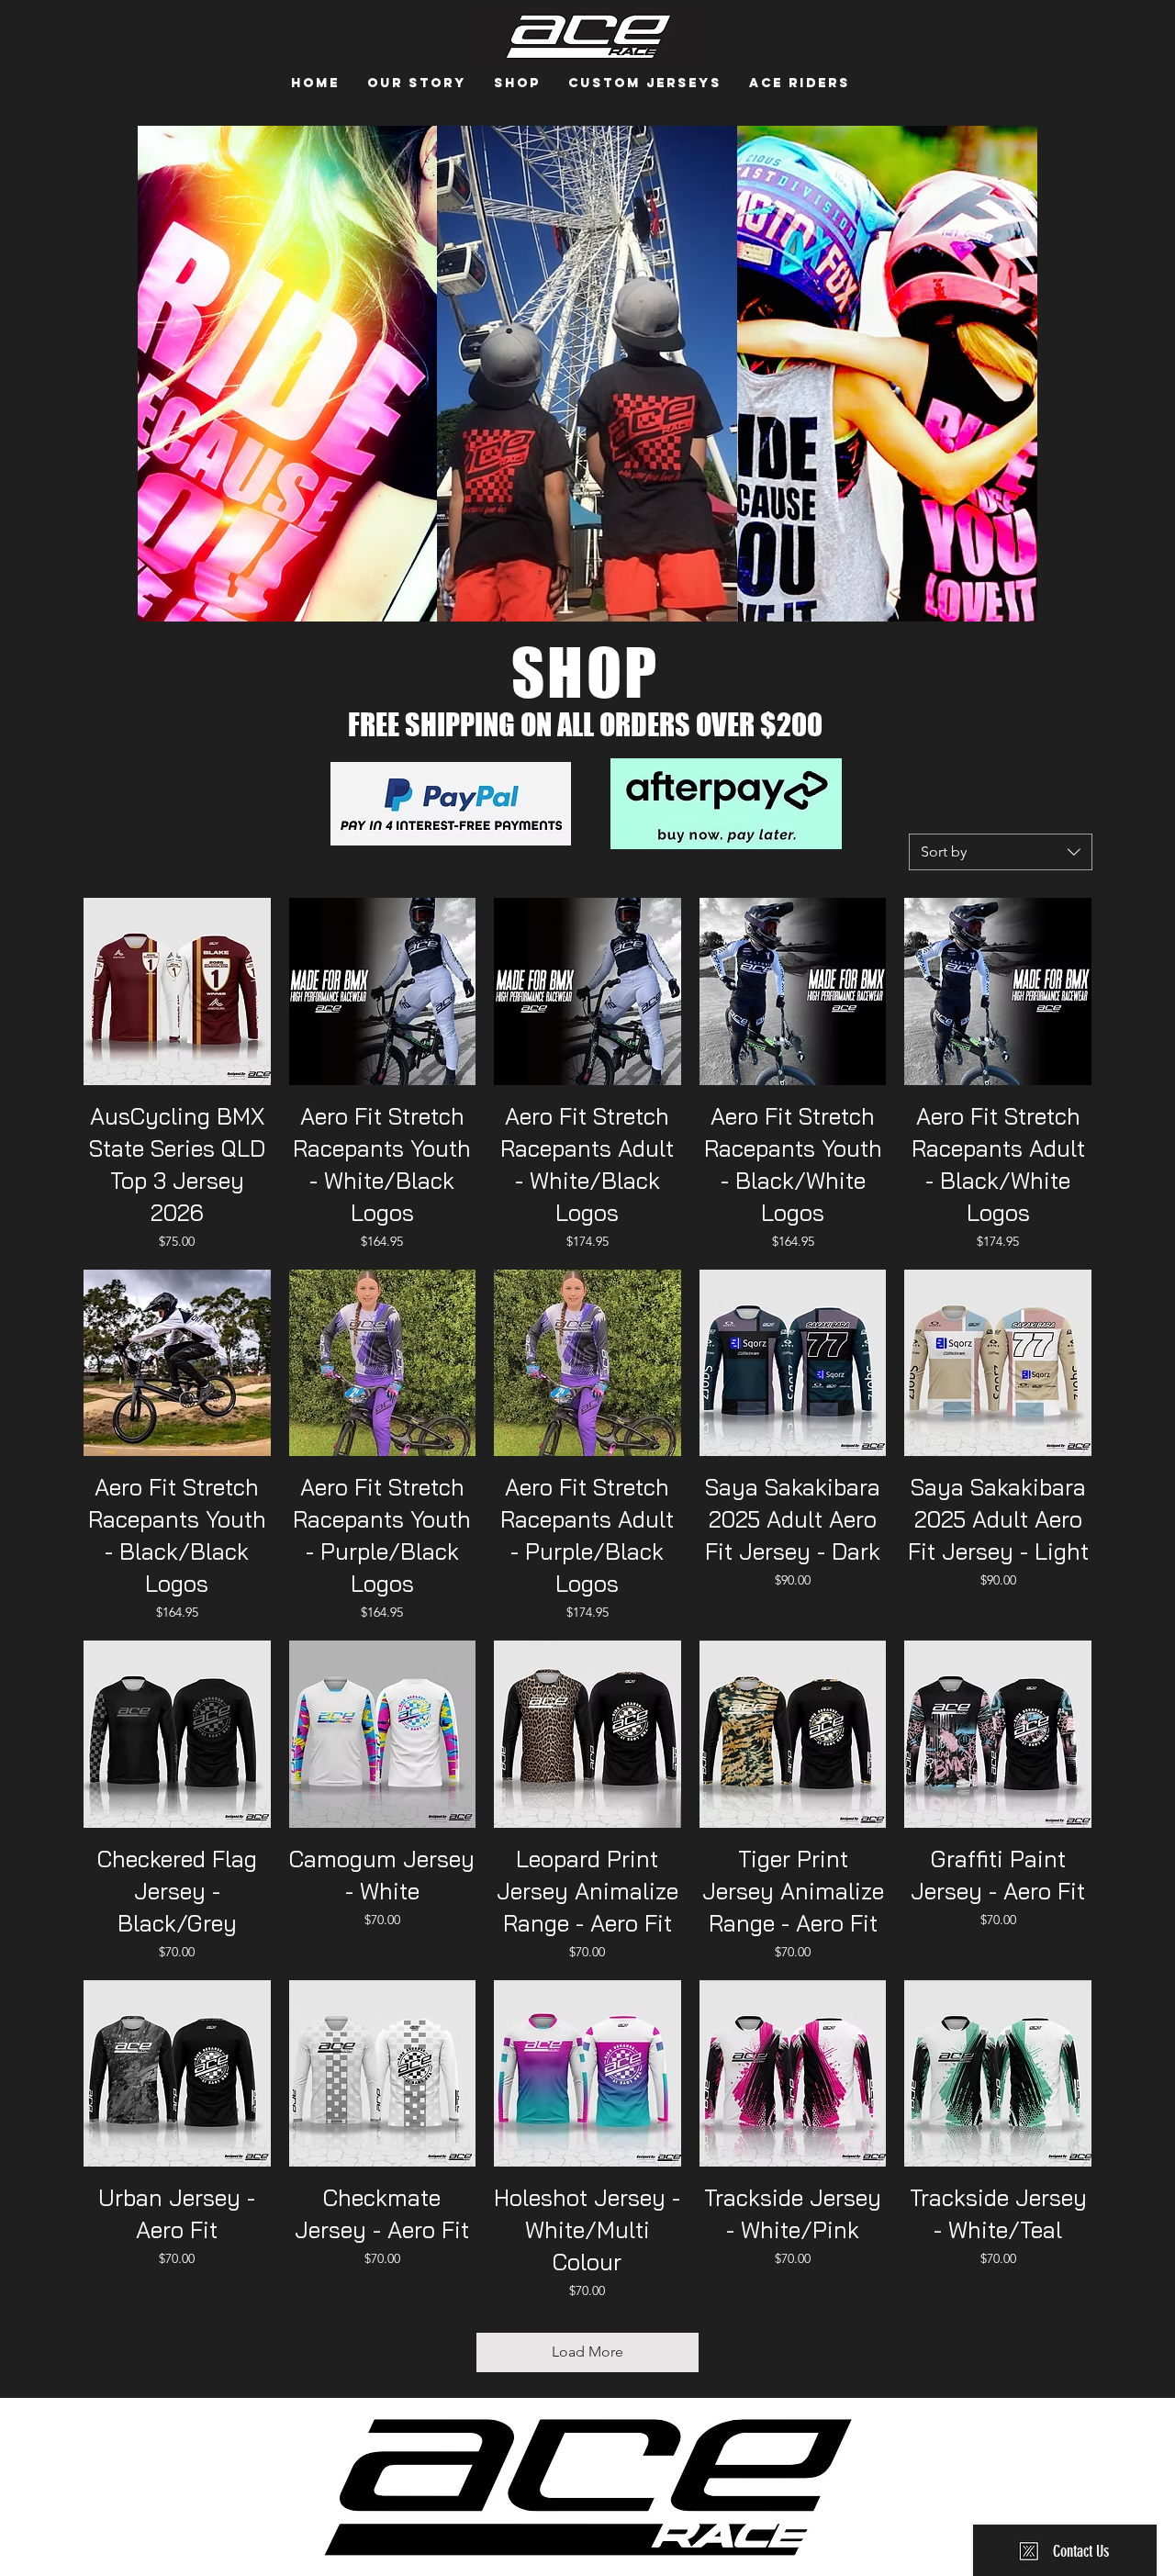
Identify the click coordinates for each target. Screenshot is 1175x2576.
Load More (587, 2352)
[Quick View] (177, 991)
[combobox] (1001, 852)
